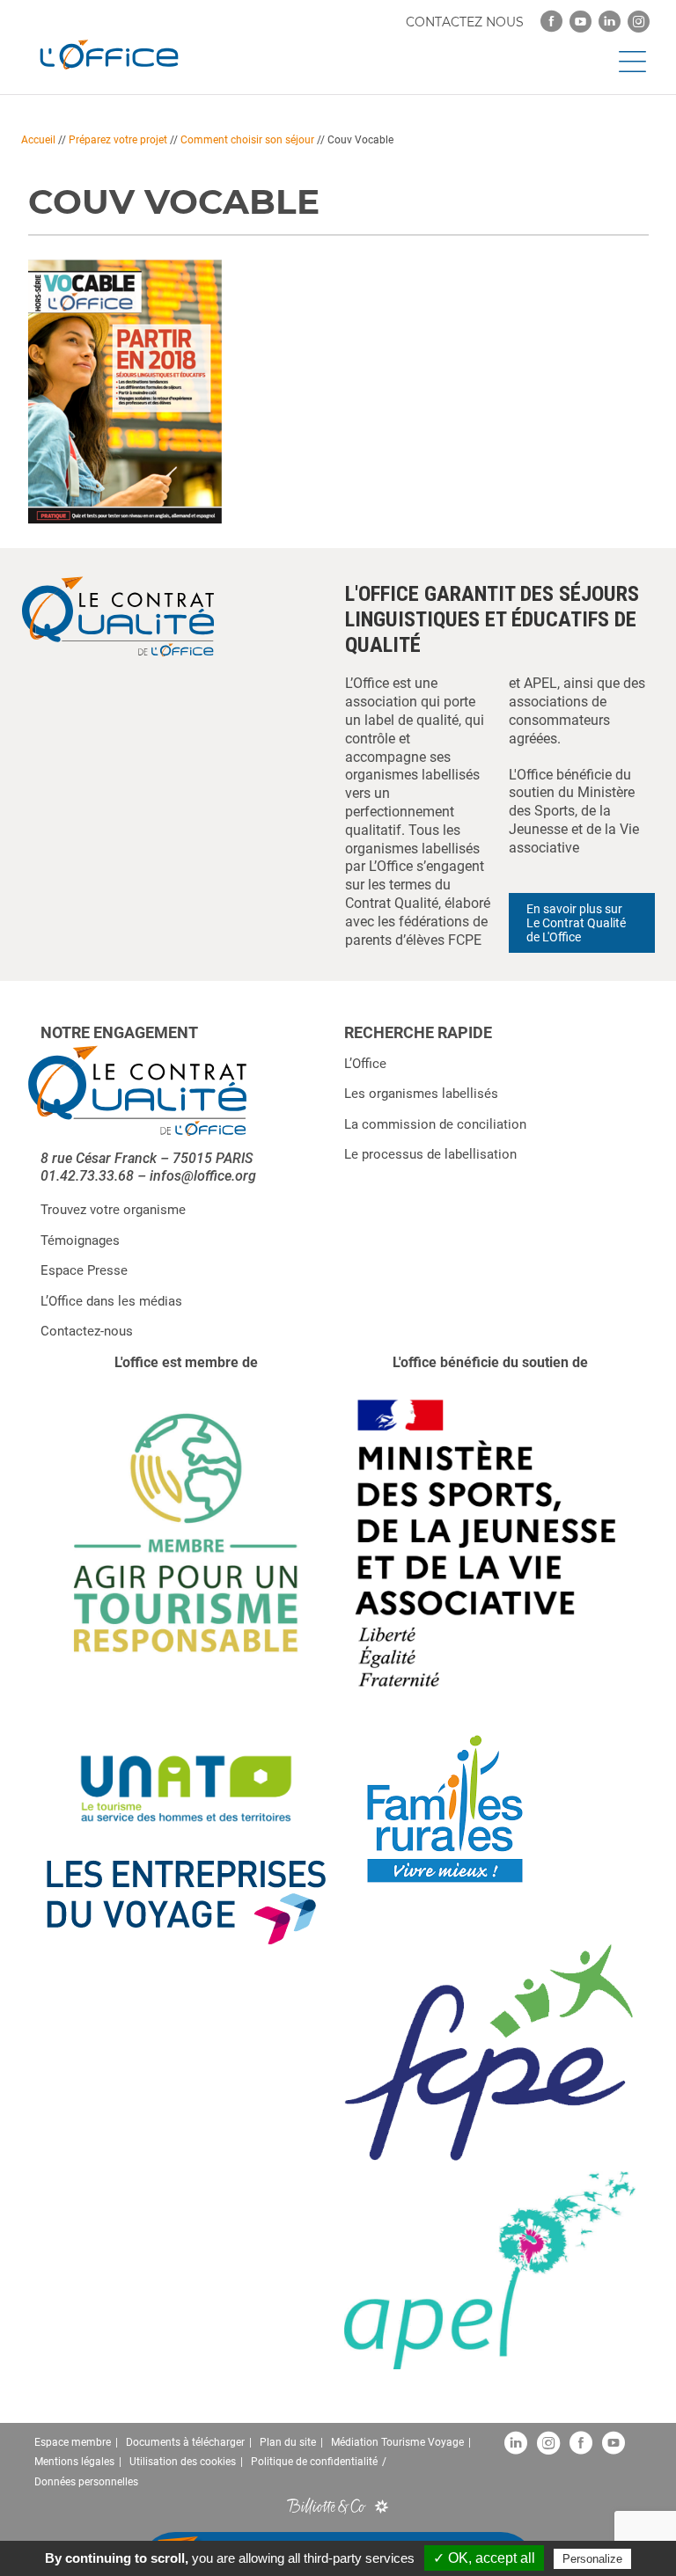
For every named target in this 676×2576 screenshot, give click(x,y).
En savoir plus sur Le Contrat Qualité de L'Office (576, 923)
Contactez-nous (87, 1331)
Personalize (592, 2559)
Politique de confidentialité (314, 2462)
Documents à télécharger (185, 2442)
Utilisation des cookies (183, 2462)
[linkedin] (610, 22)
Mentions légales (74, 2462)
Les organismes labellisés (421, 1094)
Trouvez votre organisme (113, 1210)
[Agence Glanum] (382, 2506)
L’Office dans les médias (111, 1301)
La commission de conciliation (435, 1124)
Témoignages (80, 1240)
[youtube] (580, 22)
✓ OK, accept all (484, 2558)
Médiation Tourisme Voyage (397, 2442)
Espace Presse (84, 1270)
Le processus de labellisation (430, 1154)
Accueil (38, 140)
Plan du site (288, 2442)
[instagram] (639, 22)
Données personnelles (86, 2482)
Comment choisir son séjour (247, 140)
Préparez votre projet (118, 140)
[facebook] (551, 22)
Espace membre (73, 2442)
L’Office (365, 1064)
